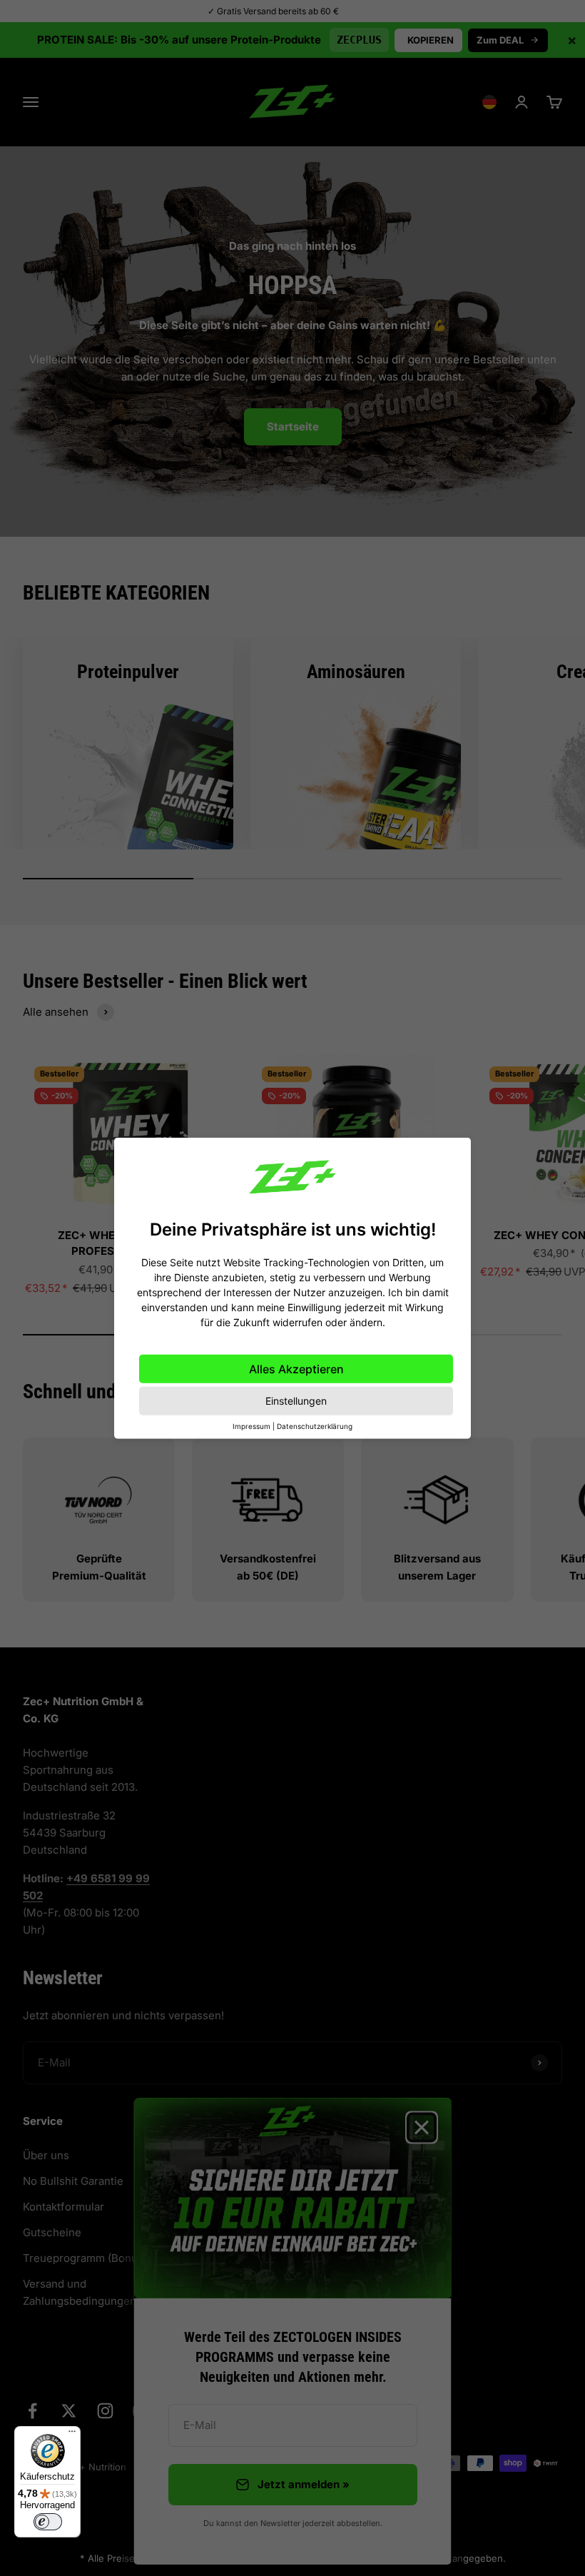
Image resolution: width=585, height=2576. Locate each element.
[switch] (48, 2522)
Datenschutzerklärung (315, 1426)
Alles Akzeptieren (296, 1369)
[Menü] (72, 2435)
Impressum (251, 1426)
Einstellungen (296, 1401)
